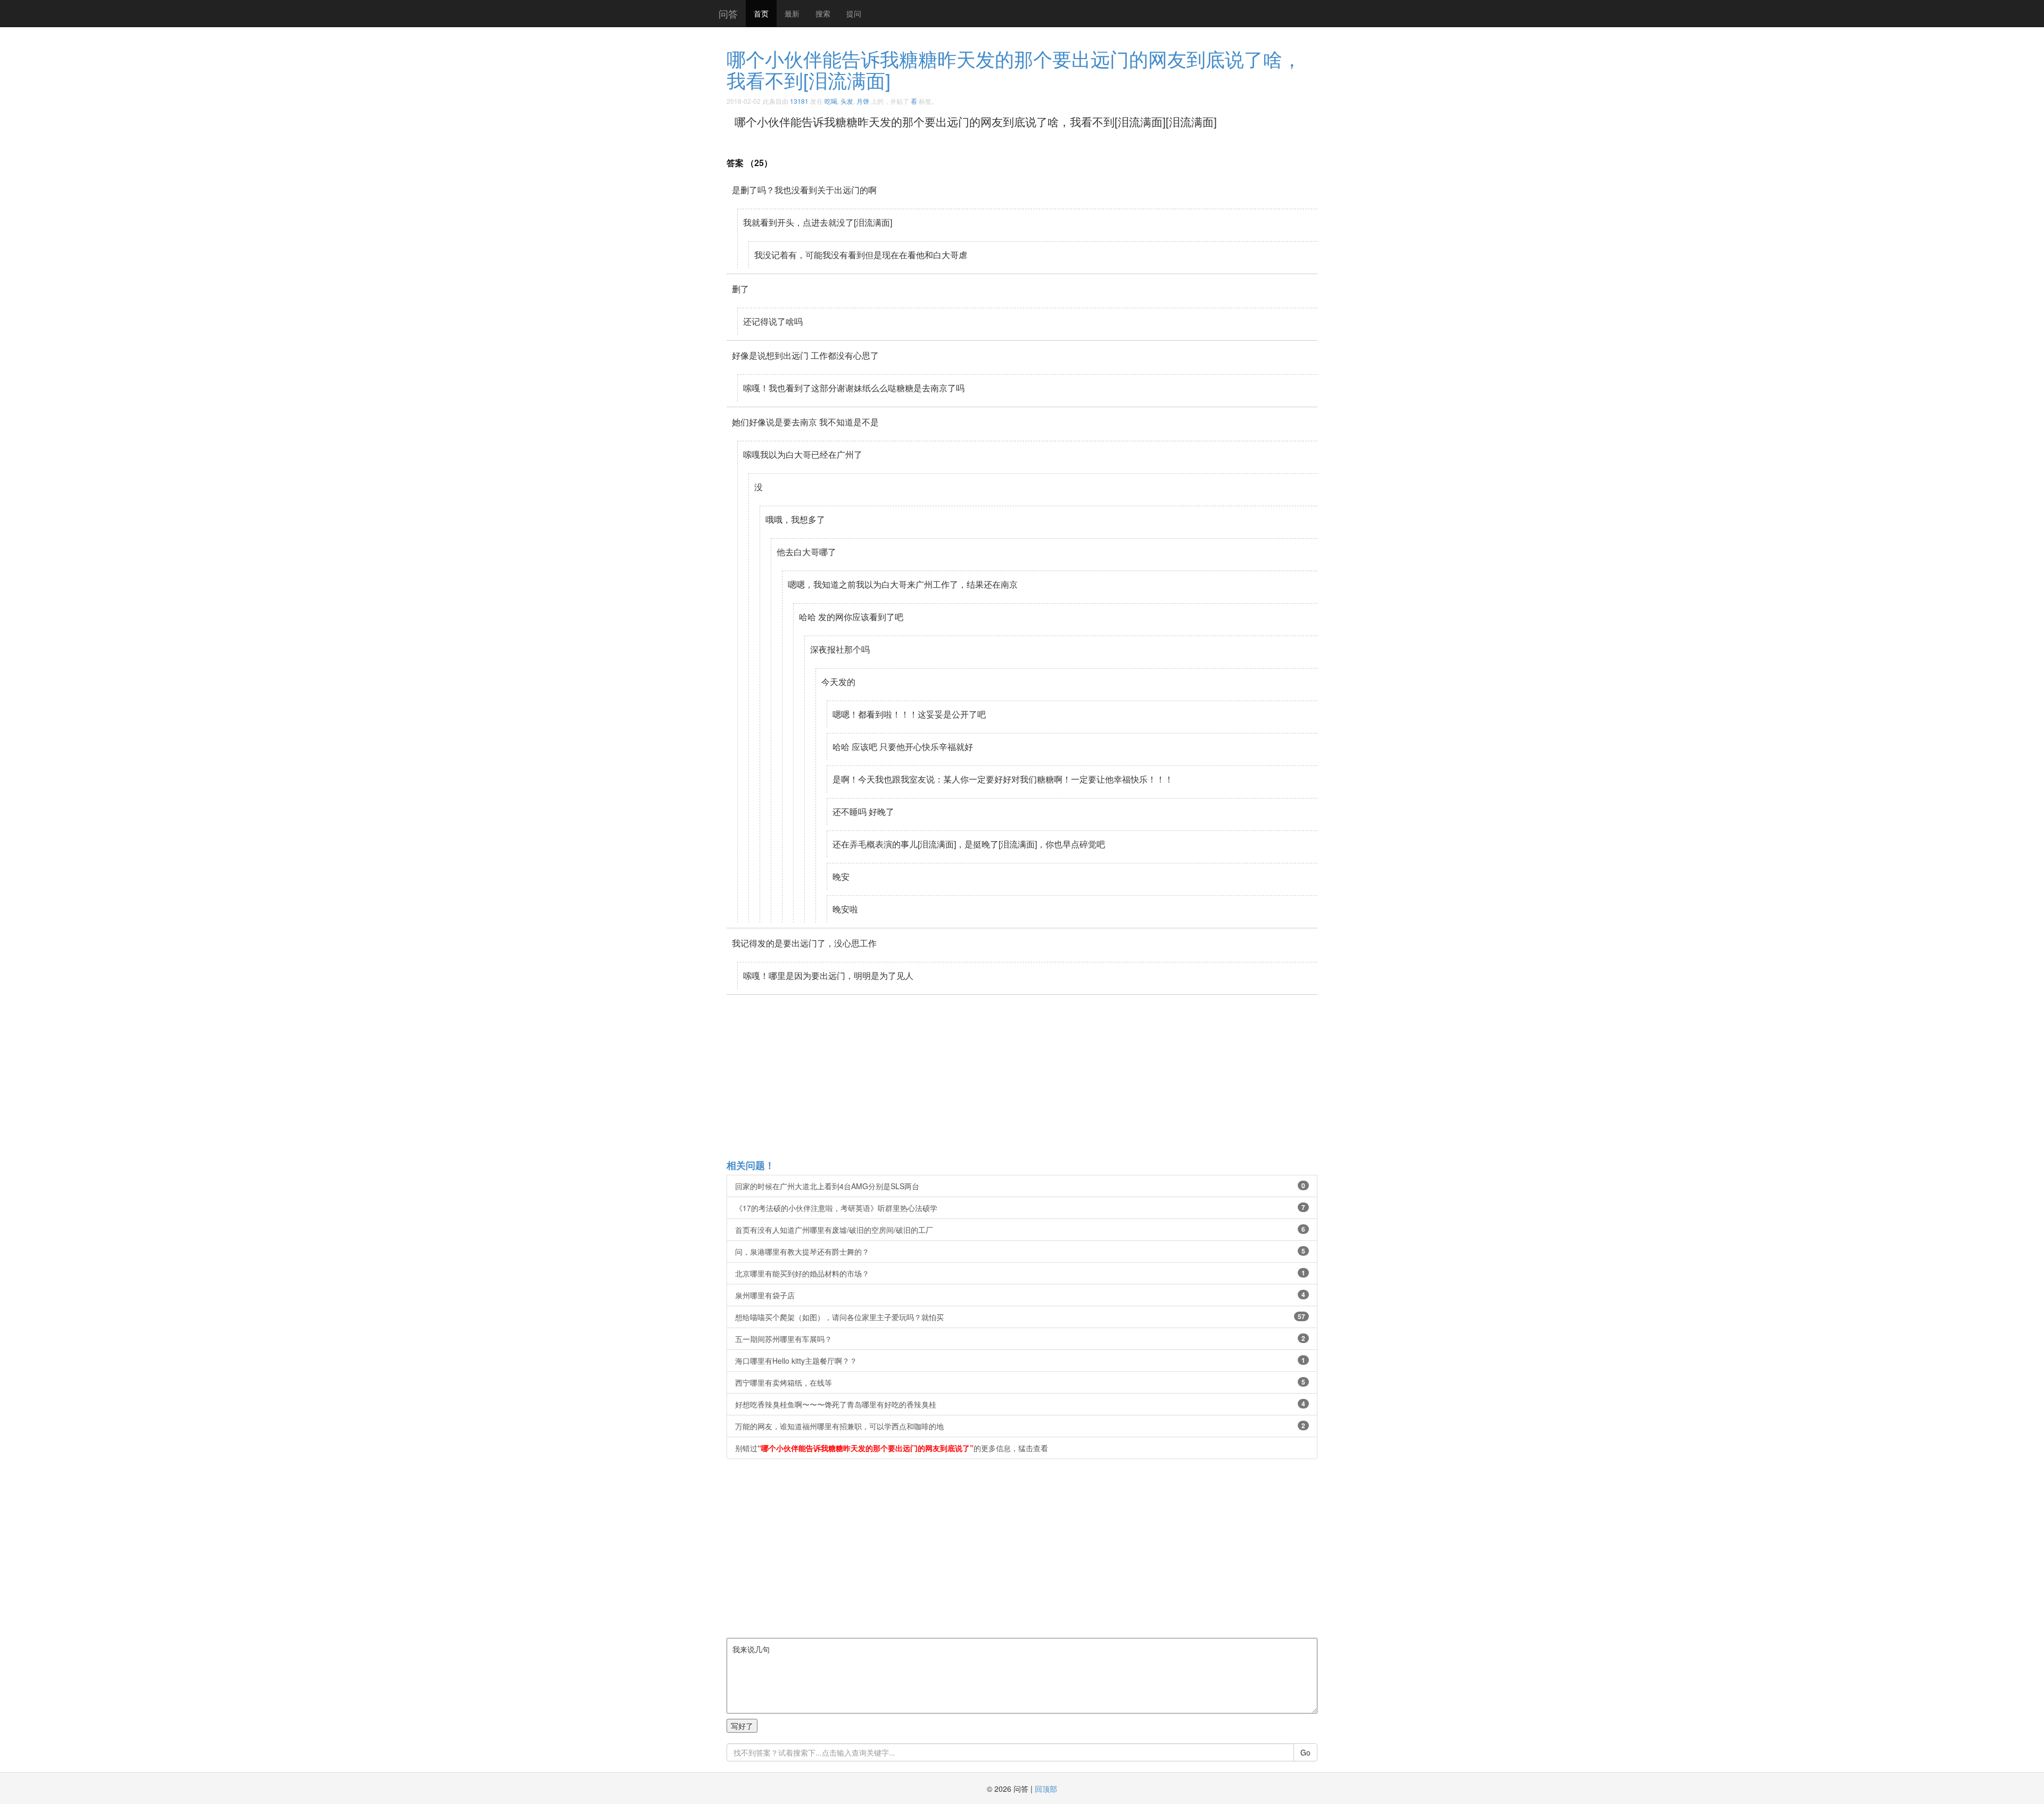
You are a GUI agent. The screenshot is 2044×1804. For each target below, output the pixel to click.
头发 (847, 101)
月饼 (863, 101)
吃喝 (831, 101)
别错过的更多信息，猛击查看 (892, 1448)
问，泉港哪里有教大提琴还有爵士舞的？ (1020, 1251)
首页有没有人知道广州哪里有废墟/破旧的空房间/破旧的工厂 (1020, 1230)
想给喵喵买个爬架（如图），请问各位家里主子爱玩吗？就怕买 (1020, 1317)
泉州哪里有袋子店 (1020, 1295)
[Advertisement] (1046, 1076)
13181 (799, 101)
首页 (761, 13)
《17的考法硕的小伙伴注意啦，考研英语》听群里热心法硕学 (1020, 1208)
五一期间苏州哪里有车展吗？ (1020, 1339)
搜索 (823, 13)
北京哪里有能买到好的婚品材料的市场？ (1020, 1273)
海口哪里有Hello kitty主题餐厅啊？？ (1020, 1361)
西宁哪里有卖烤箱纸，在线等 (1020, 1382)
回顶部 (1046, 1789)
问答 (728, 13)
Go (1305, 1752)
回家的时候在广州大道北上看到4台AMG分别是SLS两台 (1020, 1186)
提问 (854, 13)
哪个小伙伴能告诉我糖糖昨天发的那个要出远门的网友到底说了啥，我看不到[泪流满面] (1014, 69)
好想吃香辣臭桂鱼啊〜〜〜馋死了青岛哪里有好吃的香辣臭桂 (1020, 1404)
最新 (792, 13)
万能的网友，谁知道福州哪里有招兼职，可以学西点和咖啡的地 (1020, 1426)
